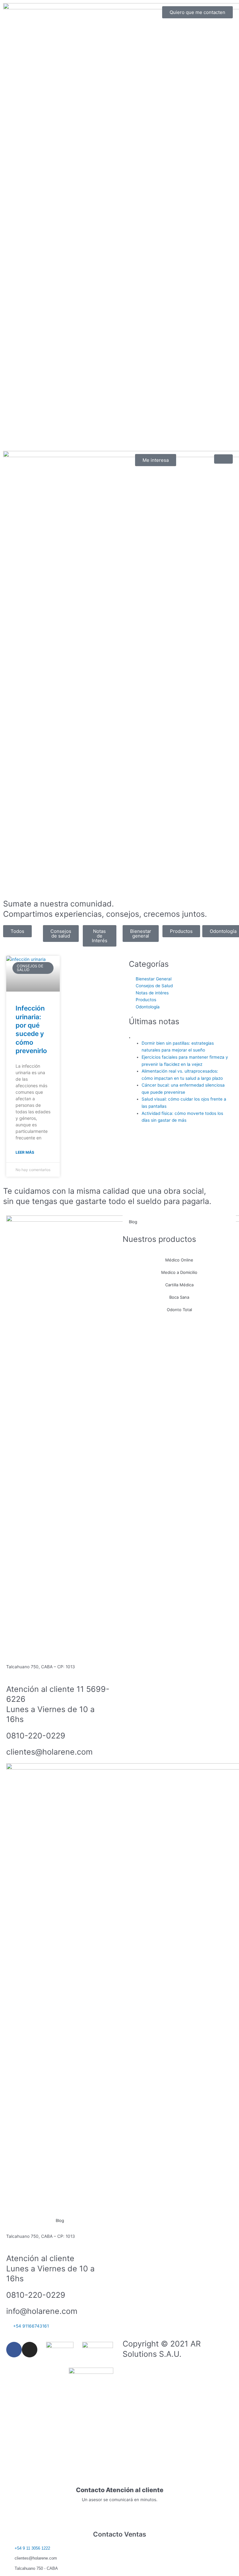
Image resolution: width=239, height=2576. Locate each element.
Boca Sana (179, 1297)
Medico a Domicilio (179, 1272)
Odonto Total (179, 1310)
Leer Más (25, 1152)
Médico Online (179, 1260)
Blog (60, 2220)
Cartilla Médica (179, 1285)
